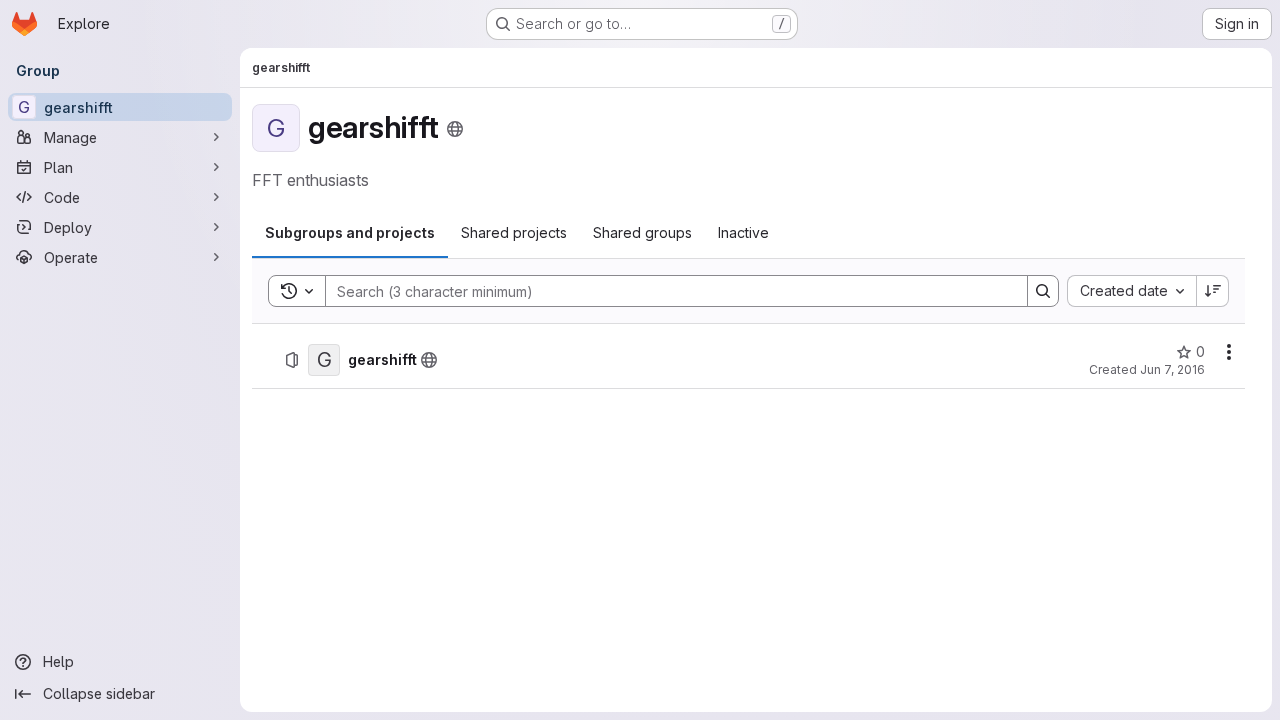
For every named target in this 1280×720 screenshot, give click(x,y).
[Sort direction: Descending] (1213, 291)
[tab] (350, 233)
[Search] (1043, 291)
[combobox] (1131, 291)
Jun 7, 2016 (1172, 369)
